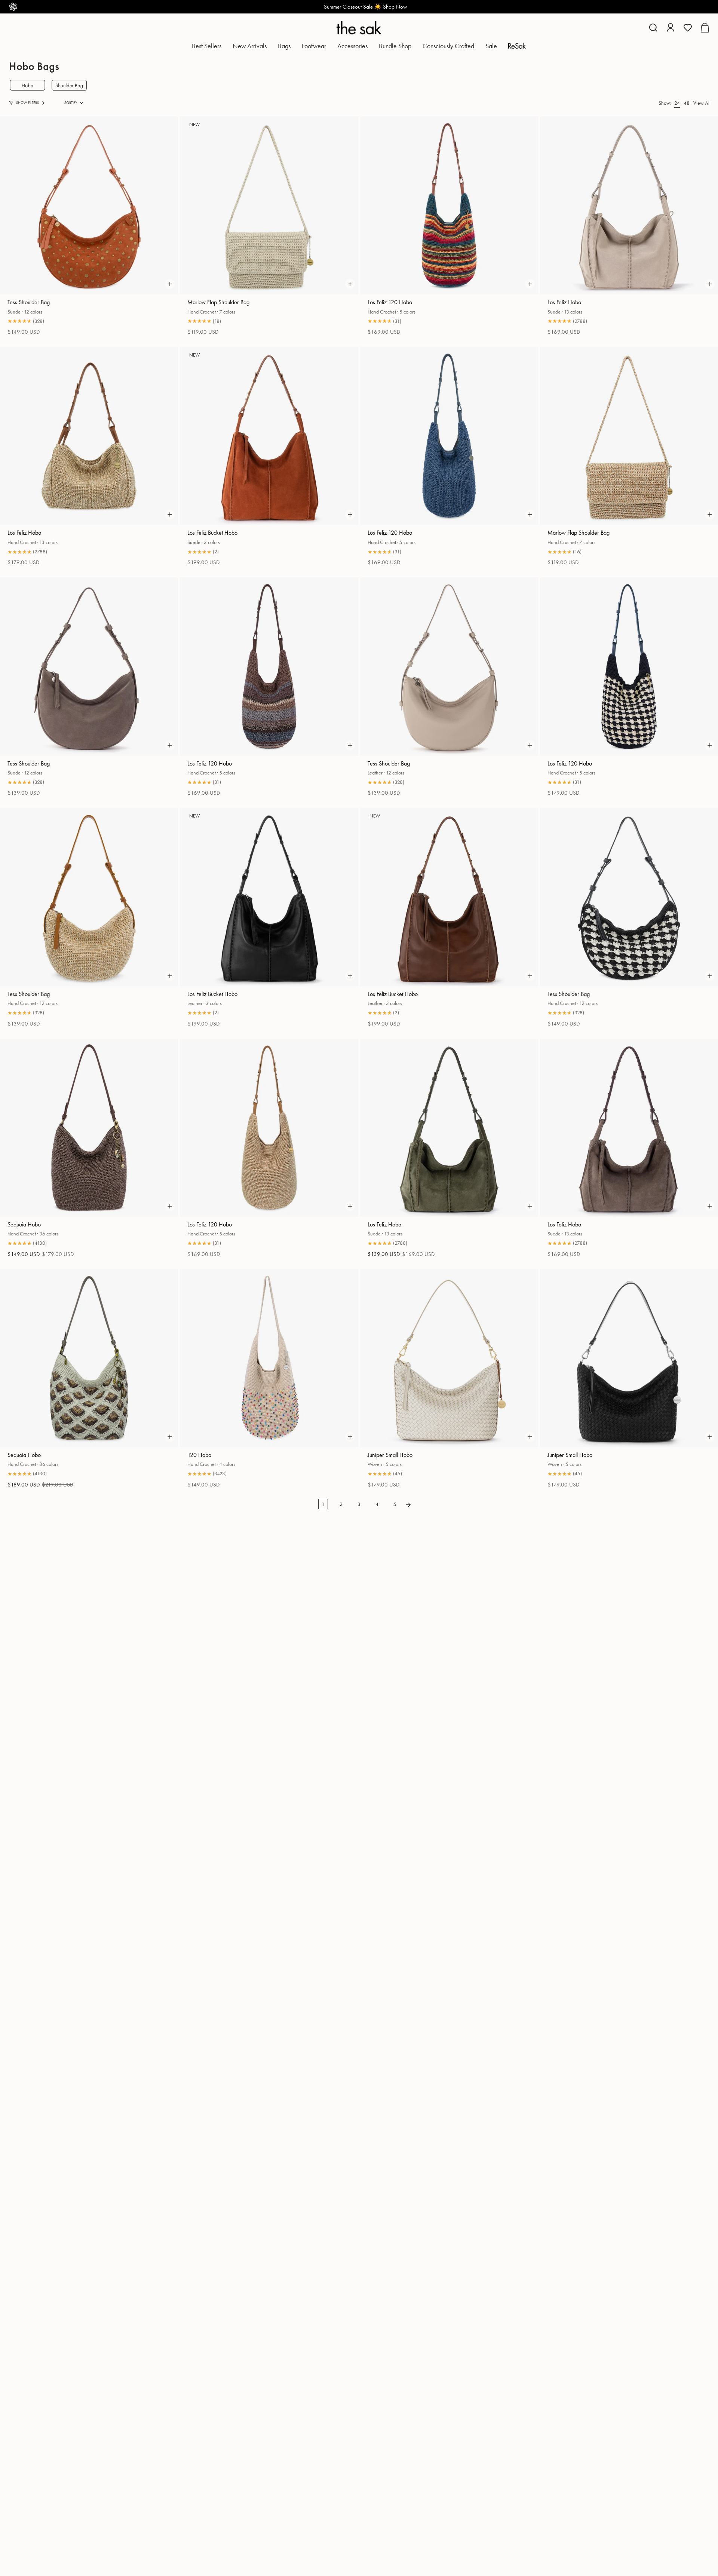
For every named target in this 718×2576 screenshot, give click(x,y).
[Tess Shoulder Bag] (89, 205)
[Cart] (705, 28)
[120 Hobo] (269, 1358)
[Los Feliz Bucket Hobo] (269, 436)
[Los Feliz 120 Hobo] (449, 205)
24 (677, 103)
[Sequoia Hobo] (89, 1128)
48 (687, 103)
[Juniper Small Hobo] (449, 1358)
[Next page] (408, 1504)
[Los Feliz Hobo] (629, 205)
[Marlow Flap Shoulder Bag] (269, 205)
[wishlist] (688, 28)
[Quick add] (170, 284)
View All (702, 103)
